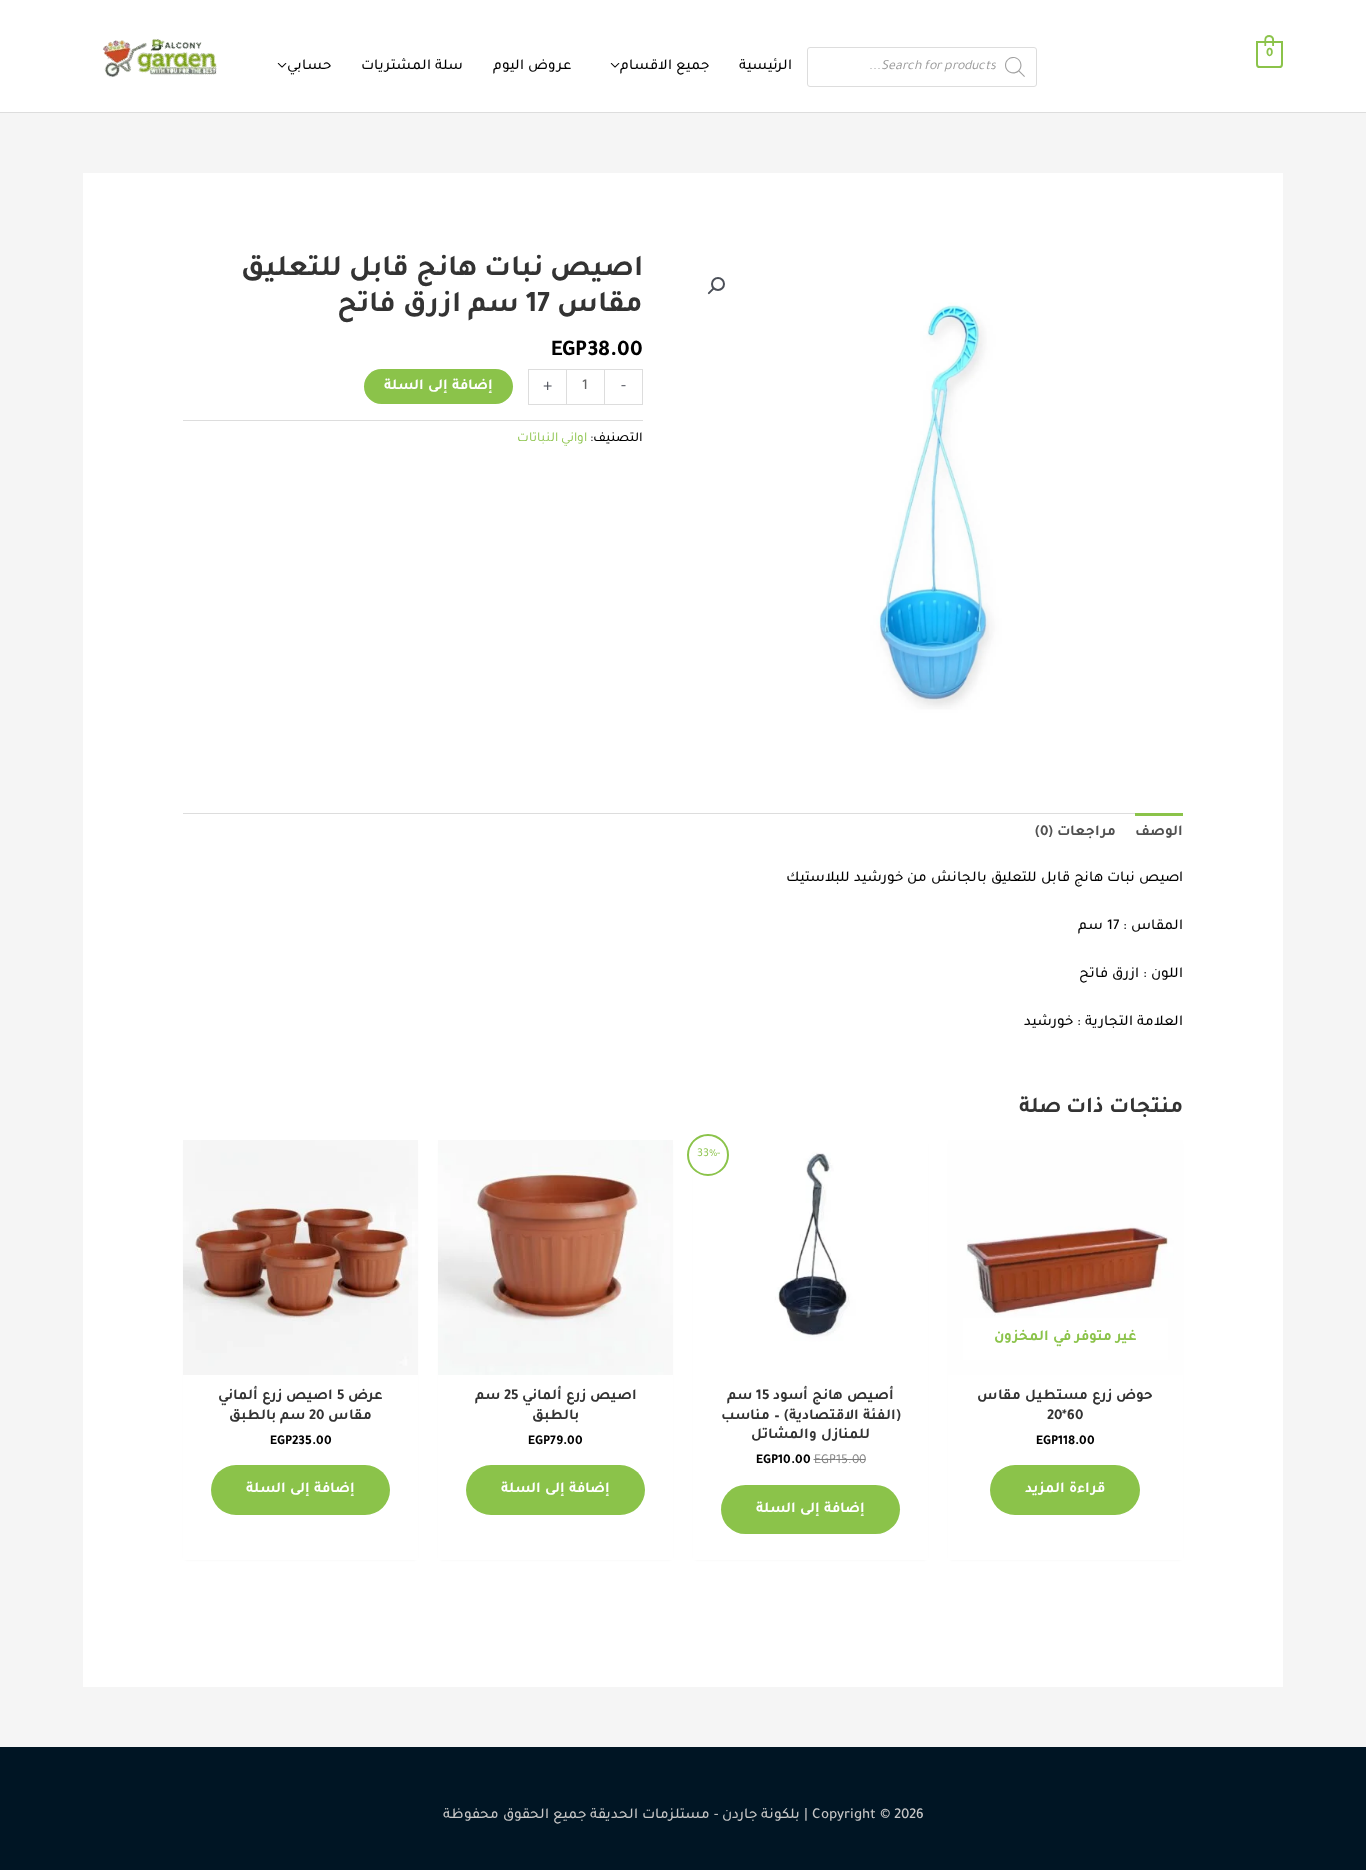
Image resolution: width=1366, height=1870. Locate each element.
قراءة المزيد (1065, 1489)
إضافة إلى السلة (438, 386)
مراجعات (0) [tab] (1075, 832)
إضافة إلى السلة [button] (810, 1509)
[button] (716, 286)
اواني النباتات (552, 439)
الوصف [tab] (1159, 832)
